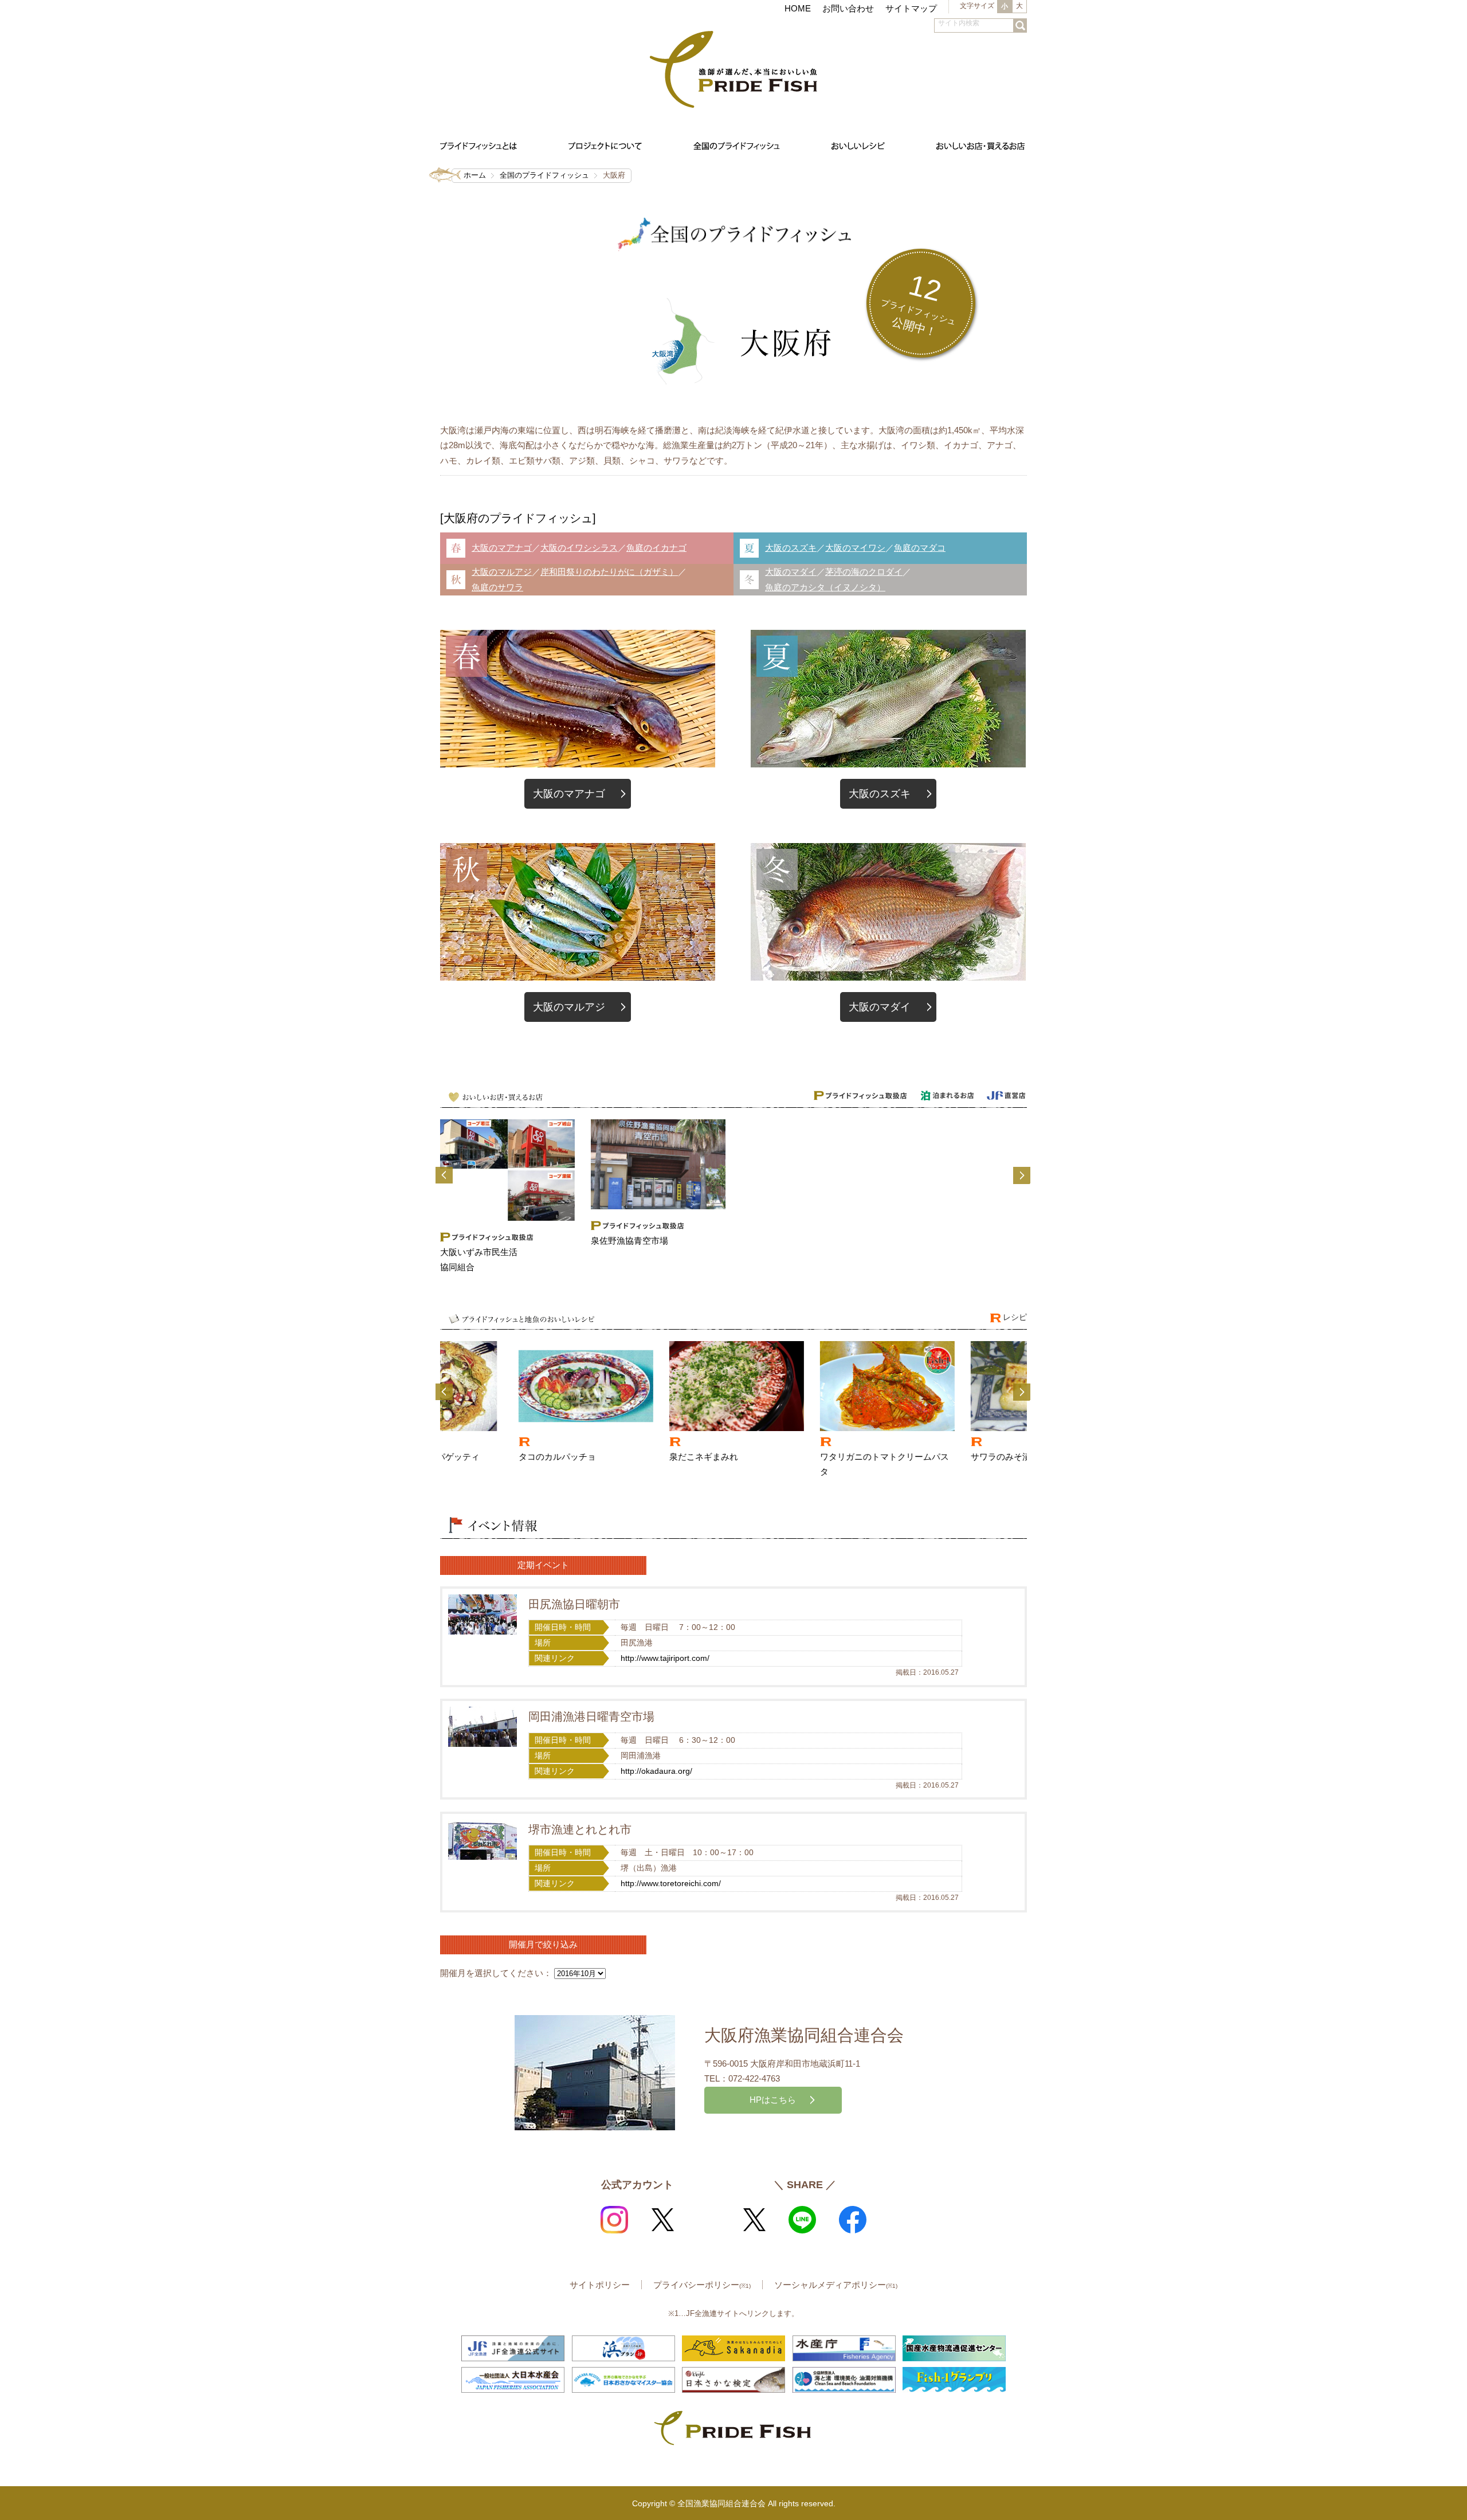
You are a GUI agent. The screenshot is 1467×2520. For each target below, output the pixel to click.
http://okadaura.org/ (656, 1771)
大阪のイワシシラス (579, 548)
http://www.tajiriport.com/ (665, 1658)
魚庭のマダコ (920, 548)
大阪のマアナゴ (502, 548)
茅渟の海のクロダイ (864, 572)
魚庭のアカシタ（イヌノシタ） (825, 587)
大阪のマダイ (791, 572)
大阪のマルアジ (502, 572)
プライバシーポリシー (702, 2285)
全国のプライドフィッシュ (544, 175)
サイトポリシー (600, 2285)
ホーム (475, 175)
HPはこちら (773, 2100)
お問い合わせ (848, 8)
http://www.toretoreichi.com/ (671, 1884)
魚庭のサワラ (497, 587)
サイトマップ (911, 8)
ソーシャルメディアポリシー (836, 2285)
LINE (802, 2220)
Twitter (662, 2220)
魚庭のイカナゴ (656, 548)
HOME (798, 8)
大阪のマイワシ (855, 548)
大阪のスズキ (791, 548)
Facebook (853, 2220)
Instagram (614, 2220)
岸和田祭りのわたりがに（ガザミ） (609, 572)
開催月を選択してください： (496, 1973)
